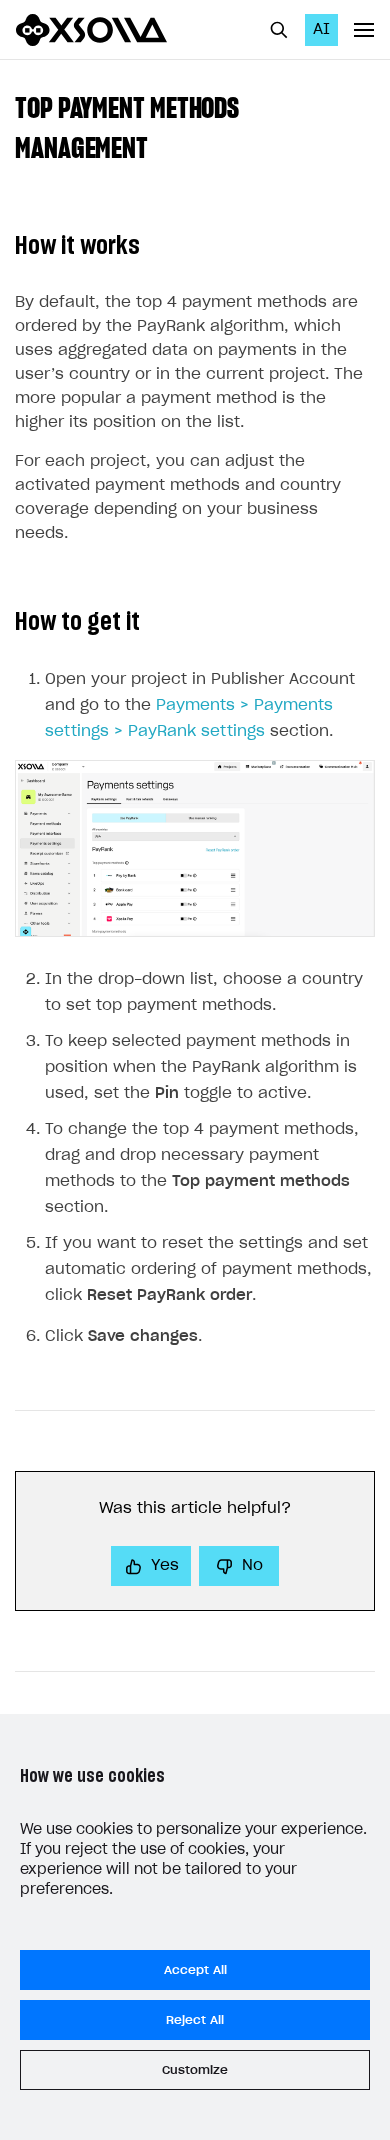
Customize (195, 2070)
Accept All (195, 1970)
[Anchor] (162, 146)
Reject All (195, 2020)
